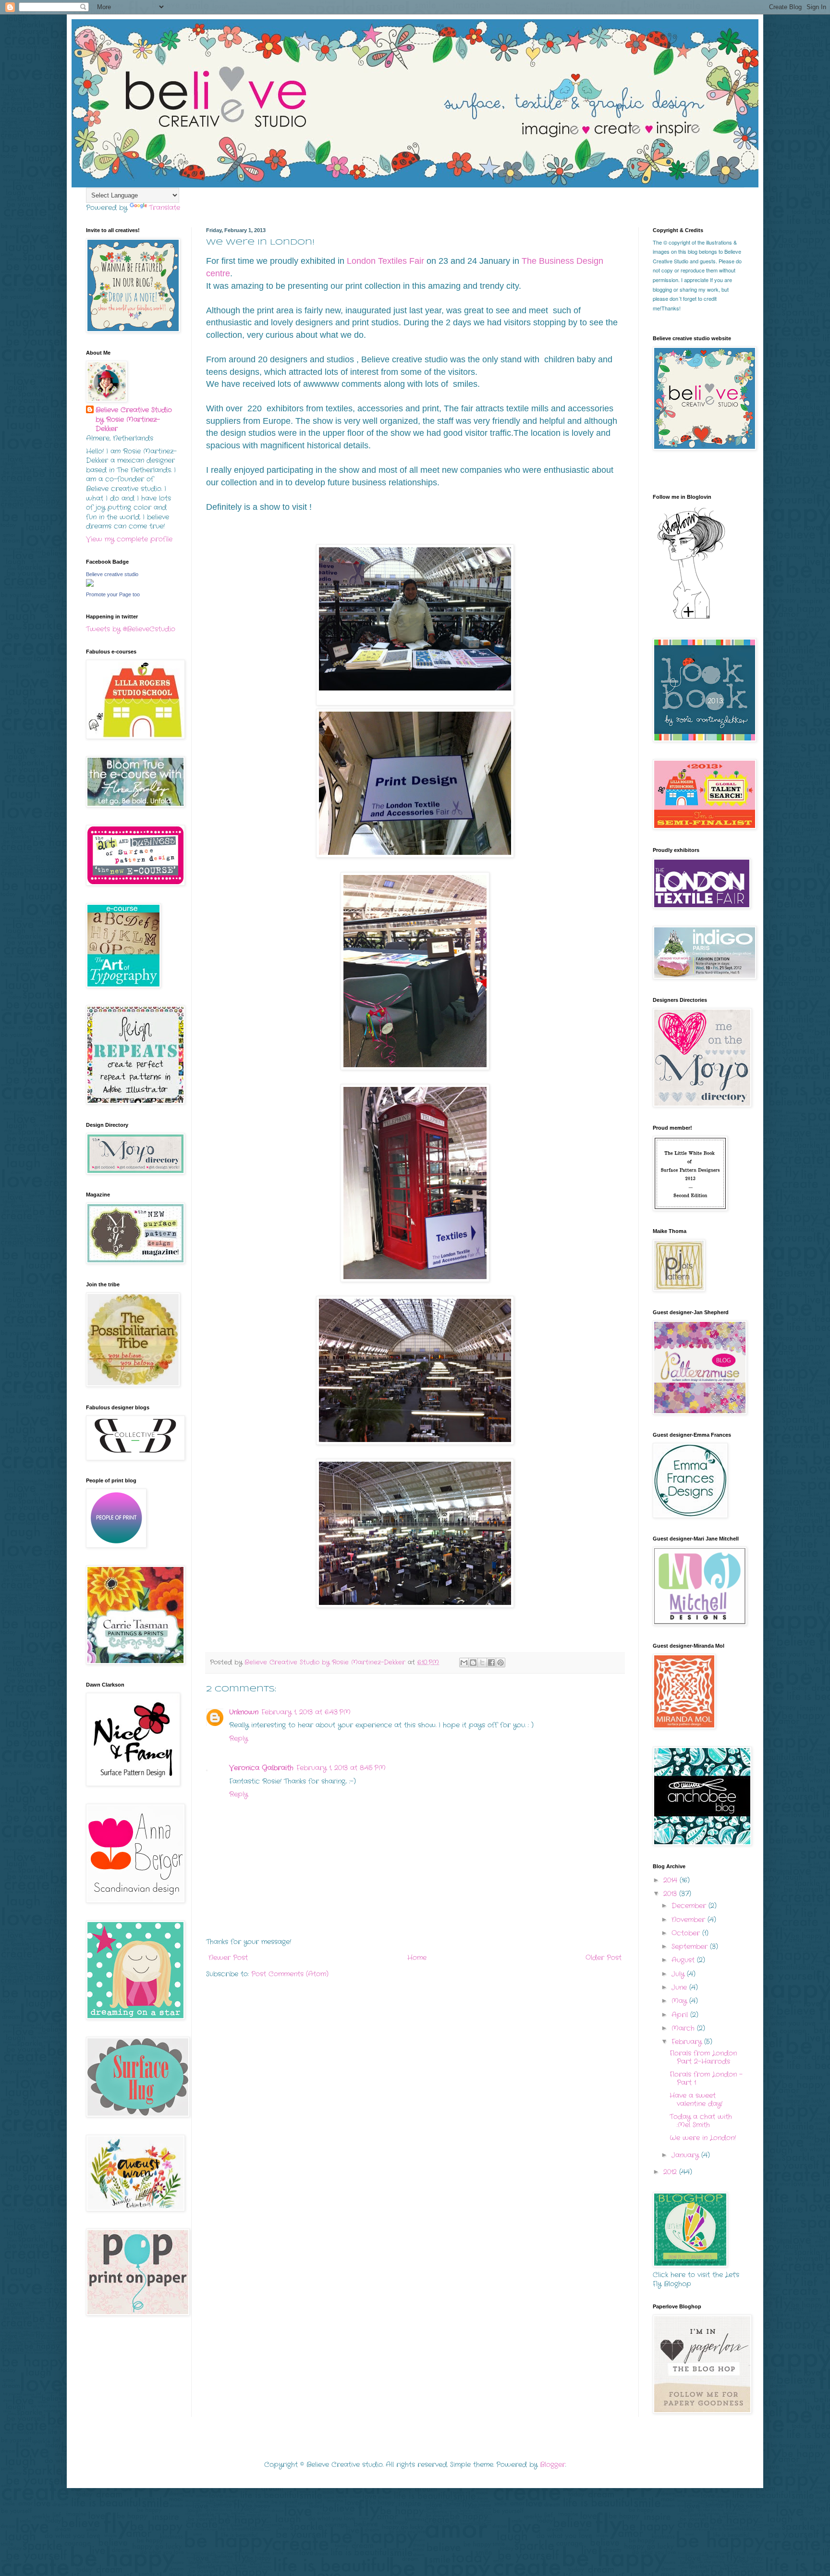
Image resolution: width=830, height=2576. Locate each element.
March (684, 2028)
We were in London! (703, 2138)
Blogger (553, 2465)
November (690, 1920)
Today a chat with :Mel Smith (701, 2121)
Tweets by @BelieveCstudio (131, 629)
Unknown (244, 1712)
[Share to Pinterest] (500, 1663)
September (691, 1947)
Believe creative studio (112, 574)
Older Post (604, 1958)
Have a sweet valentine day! (696, 2100)
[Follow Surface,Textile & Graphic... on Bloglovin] (691, 618)
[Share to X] (482, 1663)
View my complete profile (129, 539)
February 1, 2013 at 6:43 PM (306, 1712)
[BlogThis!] (473, 1663)
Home (417, 1958)
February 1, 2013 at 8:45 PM (341, 1768)
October (687, 1933)
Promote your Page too (113, 594)
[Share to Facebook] (491, 1663)
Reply (238, 1738)
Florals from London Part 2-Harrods (703, 2057)
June (680, 1987)
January (686, 2155)
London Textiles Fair (387, 261)
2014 (671, 1880)
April (681, 2015)
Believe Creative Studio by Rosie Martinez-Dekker (134, 419)
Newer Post (228, 1958)
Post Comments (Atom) (290, 1974)
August (684, 1960)
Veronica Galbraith (261, 1768)
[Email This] (464, 1663)
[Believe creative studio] (90, 585)
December (690, 1906)
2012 (671, 2172)
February (688, 2042)
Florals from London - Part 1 (706, 2078)
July (679, 1974)
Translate (165, 208)
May (680, 2001)
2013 (671, 1894)
